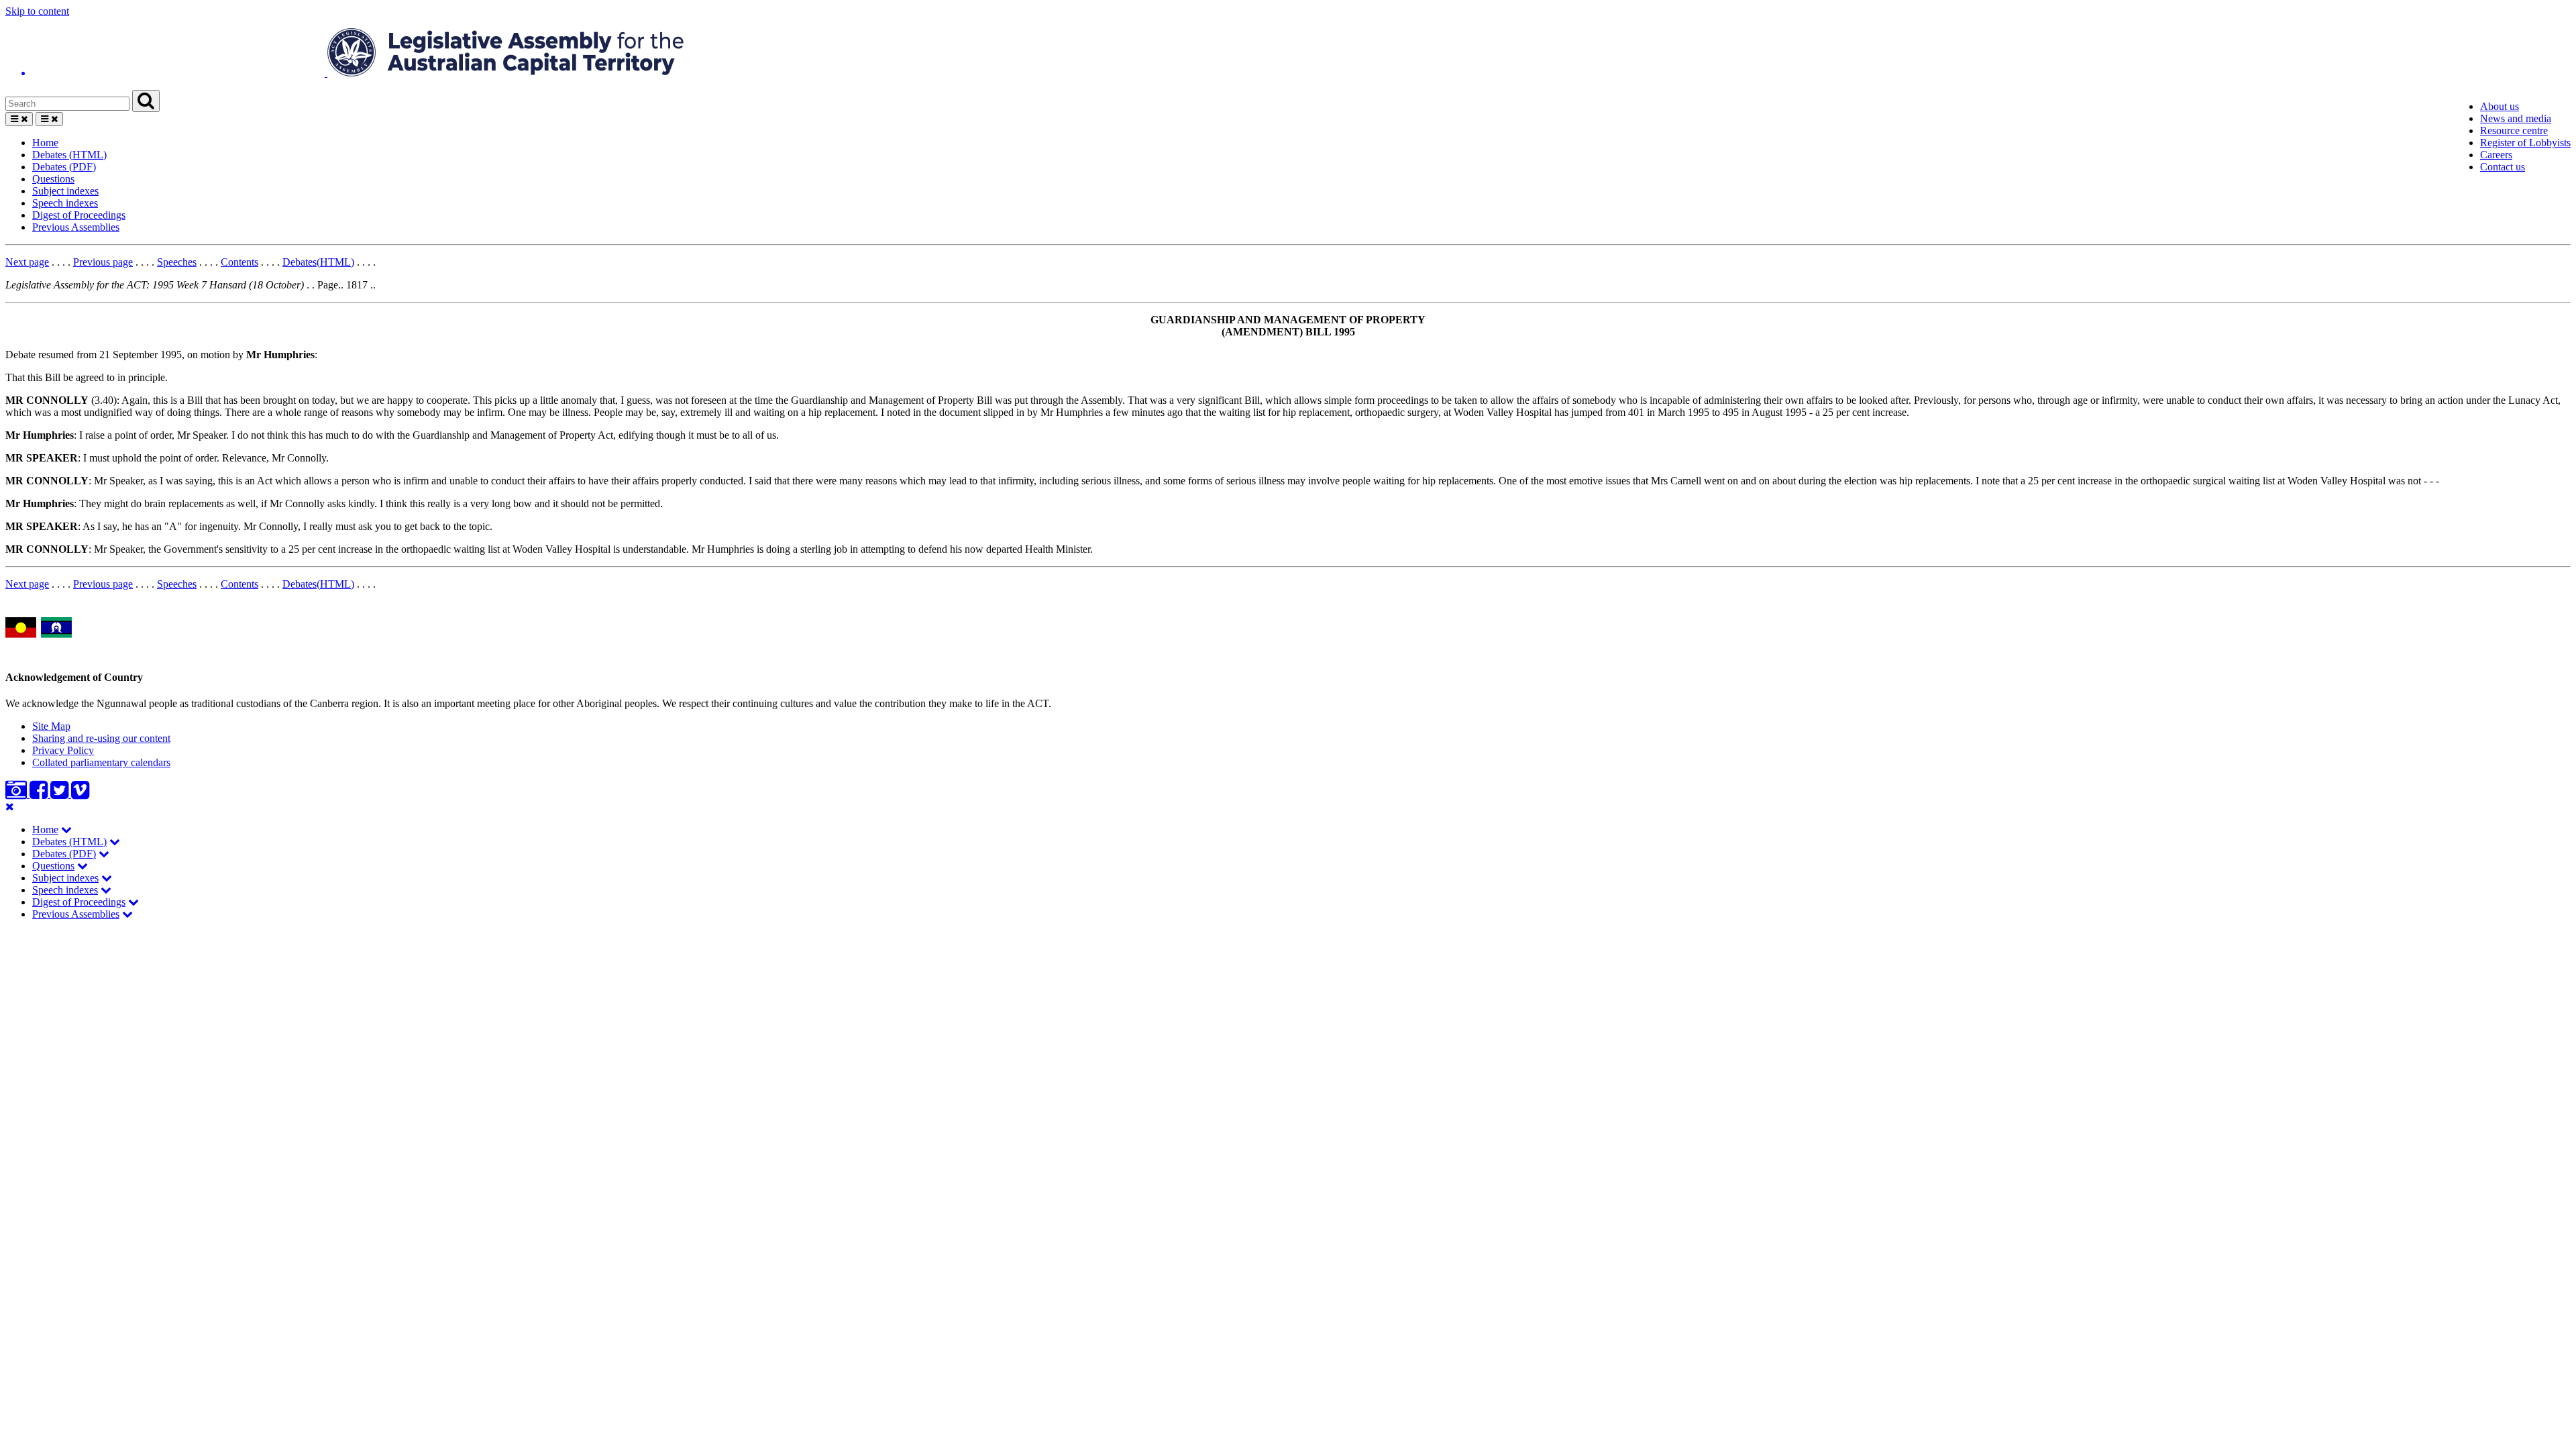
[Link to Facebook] (40, 794)
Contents (239, 262)
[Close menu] (10, 807)
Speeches (177, 262)
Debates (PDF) (64, 167)
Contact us (2503, 167)
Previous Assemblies (76, 227)
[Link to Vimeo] (80, 794)
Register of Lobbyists (2525, 143)
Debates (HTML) (69, 155)
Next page (27, 262)
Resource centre (2514, 130)
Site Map (51, 726)
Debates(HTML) (318, 262)
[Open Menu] (19, 119)
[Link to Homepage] (1288, 54)
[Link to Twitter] (61, 794)
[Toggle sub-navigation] (66, 829)
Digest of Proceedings (79, 215)
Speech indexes (65, 203)
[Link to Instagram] (17, 794)
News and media (2516, 118)
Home (45, 143)
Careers (2496, 155)
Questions (53, 179)
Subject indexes (65, 191)
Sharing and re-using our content (101, 738)
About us (2500, 106)
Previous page (103, 262)
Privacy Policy (63, 750)
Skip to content (37, 11)
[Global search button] (146, 101)
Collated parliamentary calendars (101, 762)
